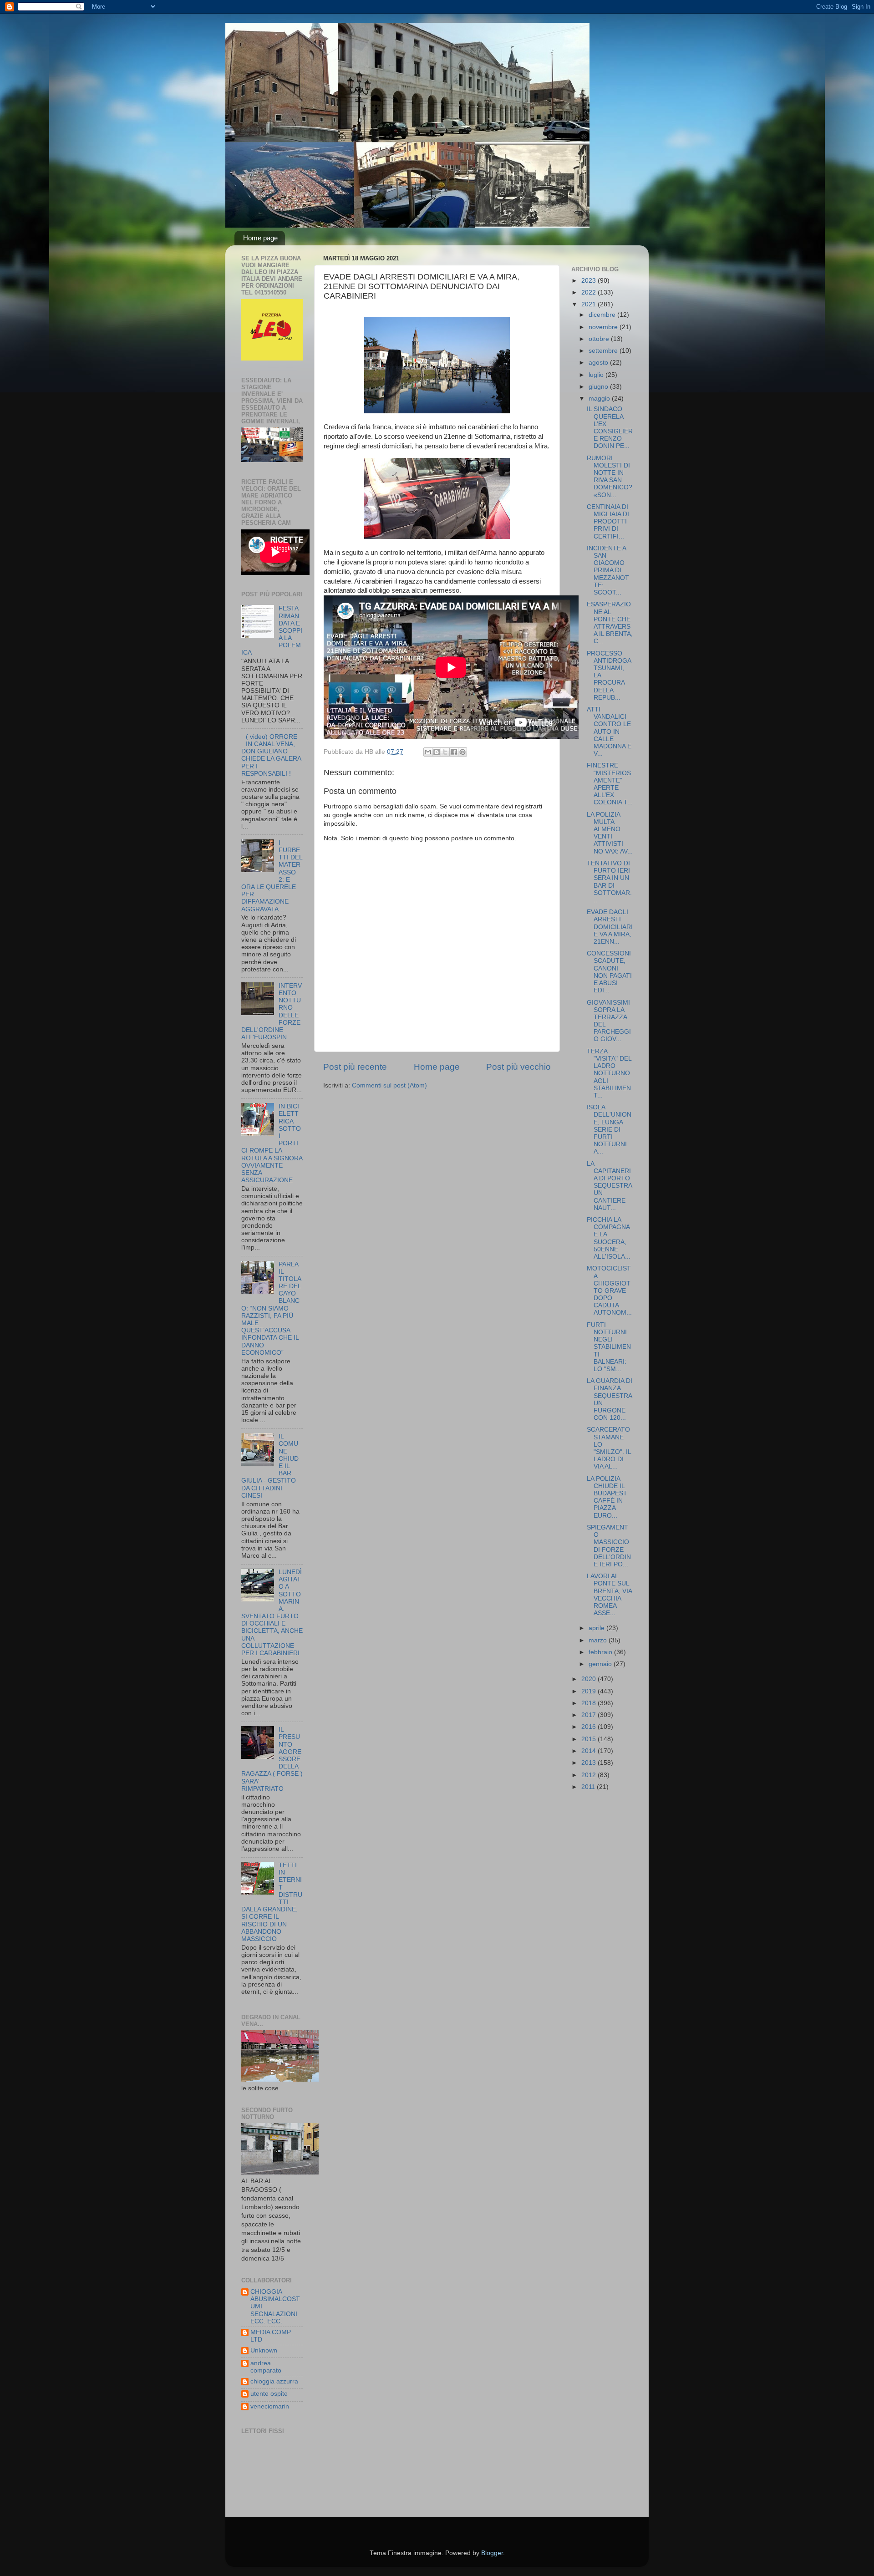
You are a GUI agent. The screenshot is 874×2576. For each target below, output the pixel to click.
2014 (589, 1751)
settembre (604, 351)
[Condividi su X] (445, 752)
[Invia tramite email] (428, 752)
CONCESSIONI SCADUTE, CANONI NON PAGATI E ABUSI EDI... (609, 972)
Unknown (264, 2350)
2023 (589, 281)
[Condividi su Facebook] (454, 752)
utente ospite (269, 2394)
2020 (589, 1679)
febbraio (601, 1652)
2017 (589, 1715)
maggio (600, 399)
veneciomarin (270, 2406)
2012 (589, 1775)
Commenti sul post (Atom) (389, 1085)
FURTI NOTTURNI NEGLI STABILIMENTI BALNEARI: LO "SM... (609, 1347)
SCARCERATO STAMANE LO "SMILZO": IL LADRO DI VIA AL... (609, 1448)
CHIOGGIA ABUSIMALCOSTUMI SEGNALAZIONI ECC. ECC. (275, 2307)
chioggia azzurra (274, 2381)
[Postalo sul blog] (437, 752)
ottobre (600, 339)
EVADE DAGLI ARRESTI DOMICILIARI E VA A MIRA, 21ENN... (610, 927)
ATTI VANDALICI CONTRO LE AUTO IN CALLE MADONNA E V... (609, 732)
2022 (589, 292)
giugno (599, 387)
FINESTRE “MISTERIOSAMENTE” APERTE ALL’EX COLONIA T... (610, 784)
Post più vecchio (518, 1067)
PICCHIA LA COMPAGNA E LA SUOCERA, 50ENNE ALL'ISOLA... (609, 1238)
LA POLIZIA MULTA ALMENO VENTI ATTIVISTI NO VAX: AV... (610, 833)
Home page (260, 238)
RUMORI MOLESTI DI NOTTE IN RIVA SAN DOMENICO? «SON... (610, 477)
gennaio (601, 1664)
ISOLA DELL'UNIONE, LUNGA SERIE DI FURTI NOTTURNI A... (609, 1129)
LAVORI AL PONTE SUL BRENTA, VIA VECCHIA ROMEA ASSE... (609, 1595)
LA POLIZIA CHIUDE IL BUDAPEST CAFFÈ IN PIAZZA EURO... (607, 1497)
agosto (599, 363)
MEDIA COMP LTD (271, 2336)
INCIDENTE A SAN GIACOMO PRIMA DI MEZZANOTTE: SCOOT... (608, 570)
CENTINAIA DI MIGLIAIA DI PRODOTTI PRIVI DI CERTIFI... (608, 522)
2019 (589, 1691)
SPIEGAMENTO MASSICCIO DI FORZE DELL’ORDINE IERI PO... (609, 1546)
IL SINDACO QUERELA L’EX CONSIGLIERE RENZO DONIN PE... (610, 427)
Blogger (492, 2553)
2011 (589, 1787)
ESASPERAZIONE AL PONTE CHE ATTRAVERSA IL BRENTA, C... (610, 623)
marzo (599, 1640)
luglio (597, 375)
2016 (589, 1727)
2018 (589, 1703)
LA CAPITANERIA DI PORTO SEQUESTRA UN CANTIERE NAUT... (609, 1186)
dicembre (603, 315)
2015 (589, 1739)
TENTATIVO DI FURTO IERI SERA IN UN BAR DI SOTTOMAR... (609, 882)
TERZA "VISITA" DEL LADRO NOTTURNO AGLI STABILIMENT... (609, 1073)
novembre (604, 327)
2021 (589, 304)
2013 (589, 1763)
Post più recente (355, 1067)
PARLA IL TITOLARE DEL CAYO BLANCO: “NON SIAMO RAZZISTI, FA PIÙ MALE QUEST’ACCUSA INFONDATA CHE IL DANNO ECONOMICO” (271, 1308)
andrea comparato (266, 2367)
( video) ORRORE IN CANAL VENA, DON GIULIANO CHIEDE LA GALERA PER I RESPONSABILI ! (271, 755)
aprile (597, 1628)
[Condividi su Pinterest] (462, 752)
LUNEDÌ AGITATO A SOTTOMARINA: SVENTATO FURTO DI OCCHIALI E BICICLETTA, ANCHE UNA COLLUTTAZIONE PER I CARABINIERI (272, 1613)
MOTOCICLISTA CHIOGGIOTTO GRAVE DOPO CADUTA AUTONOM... (609, 1291)
